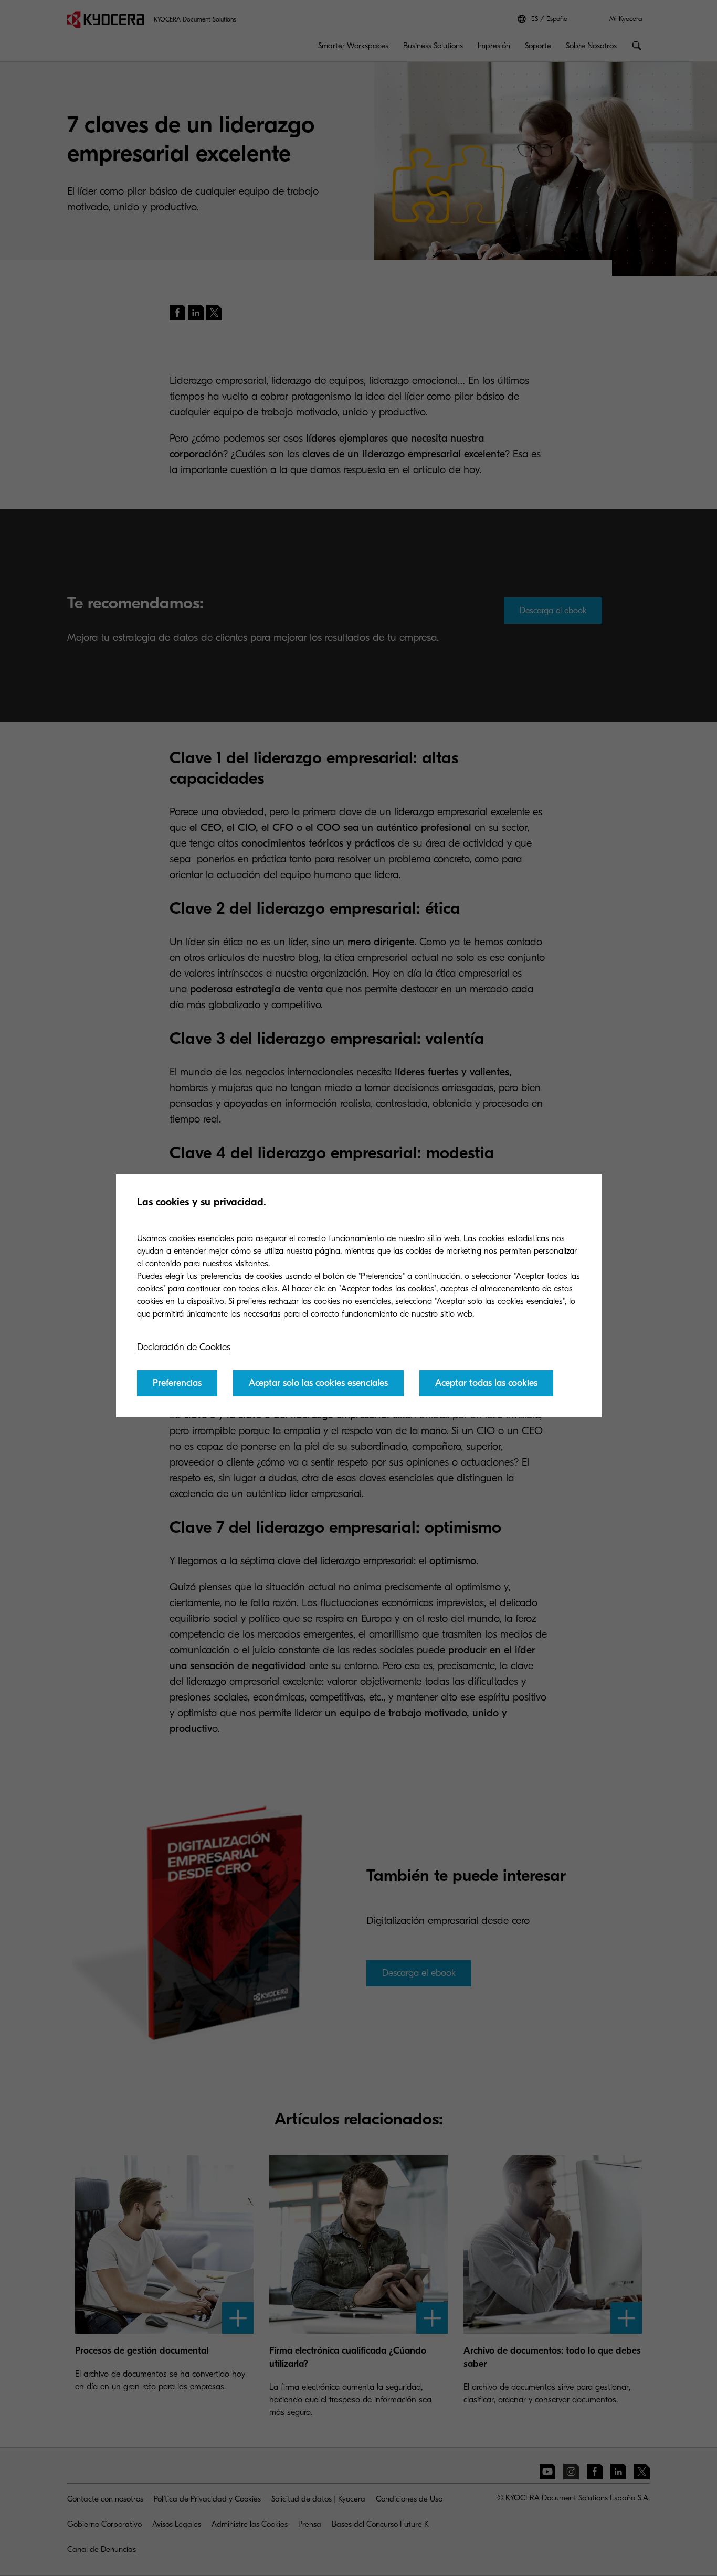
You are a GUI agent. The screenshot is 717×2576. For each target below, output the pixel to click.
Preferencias (177, 1383)
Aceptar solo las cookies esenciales (318, 1383)
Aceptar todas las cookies (486, 1383)
